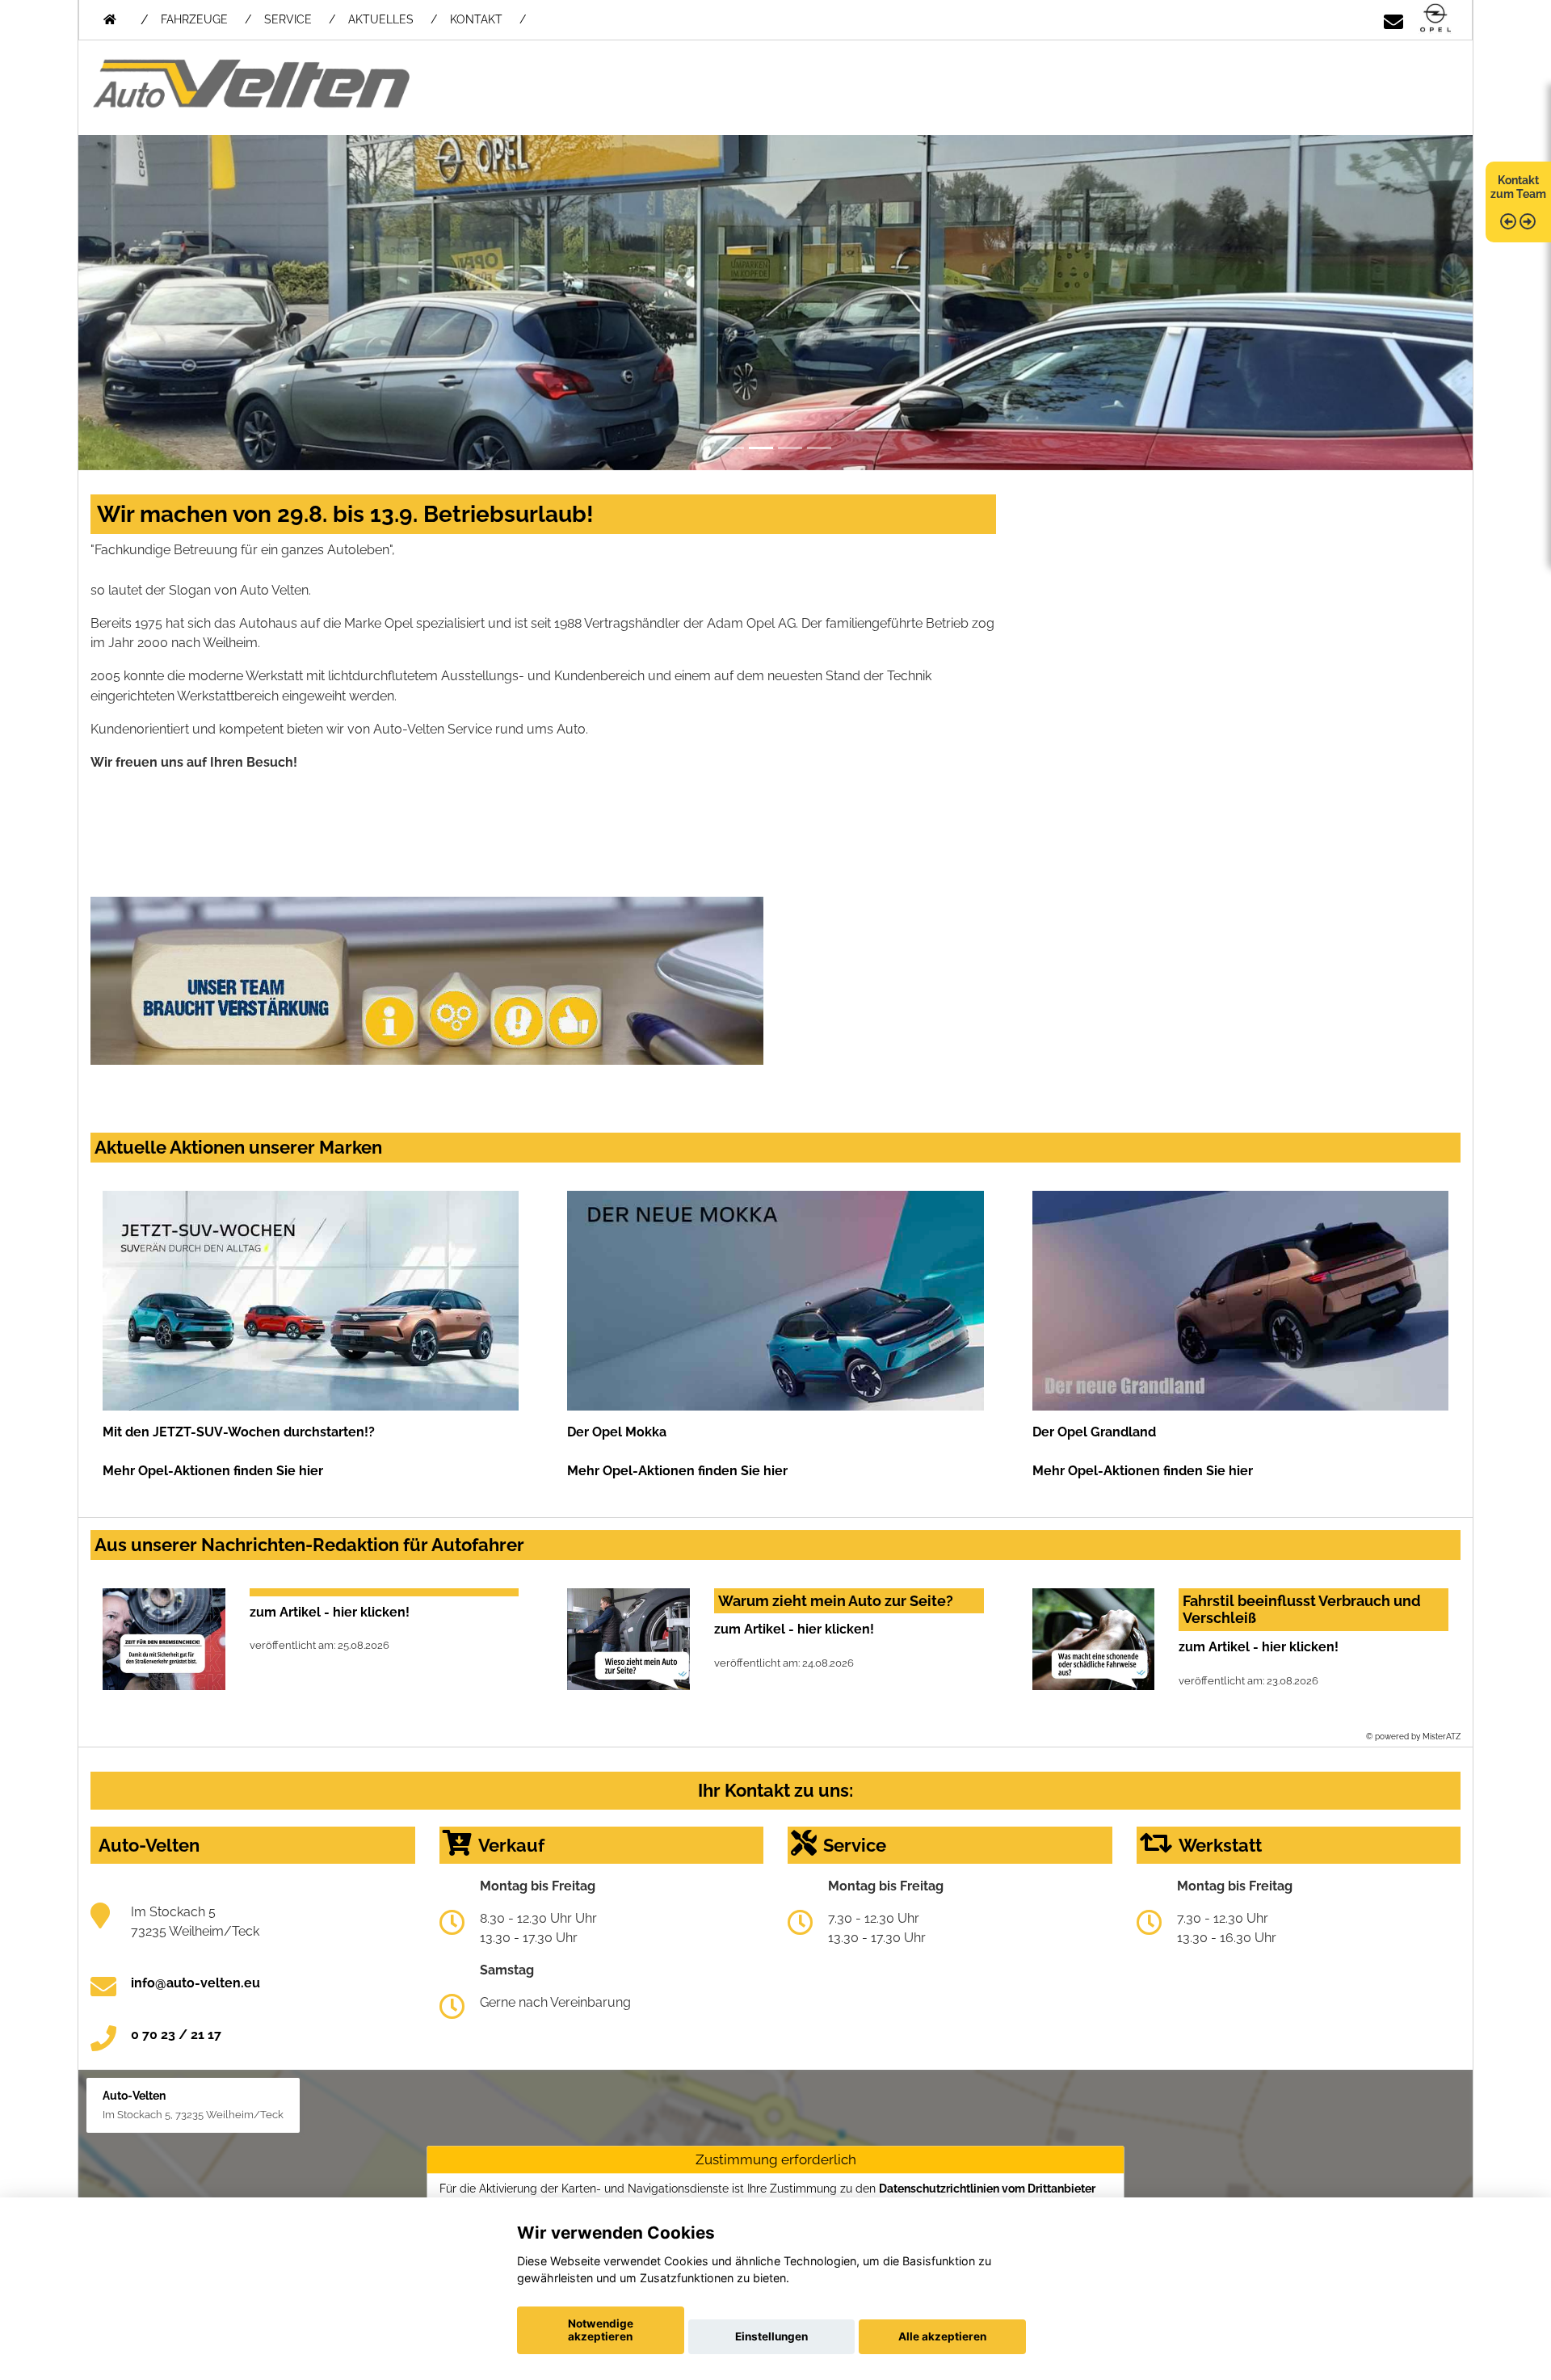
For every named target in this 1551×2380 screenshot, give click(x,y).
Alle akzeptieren (942, 2336)
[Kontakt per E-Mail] (1393, 19)
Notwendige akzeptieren (601, 2330)
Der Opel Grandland (1094, 1432)
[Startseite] (1435, 19)
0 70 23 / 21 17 (176, 2035)
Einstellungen (771, 2336)
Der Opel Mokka (617, 1432)
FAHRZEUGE (194, 19)
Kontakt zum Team (1518, 187)
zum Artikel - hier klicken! (330, 1612)
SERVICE (288, 19)
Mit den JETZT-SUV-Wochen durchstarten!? (239, 1432)
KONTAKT (476, 19)
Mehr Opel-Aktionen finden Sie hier (213, 1471)
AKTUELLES (381, 19)
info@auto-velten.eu (195, 1983)
